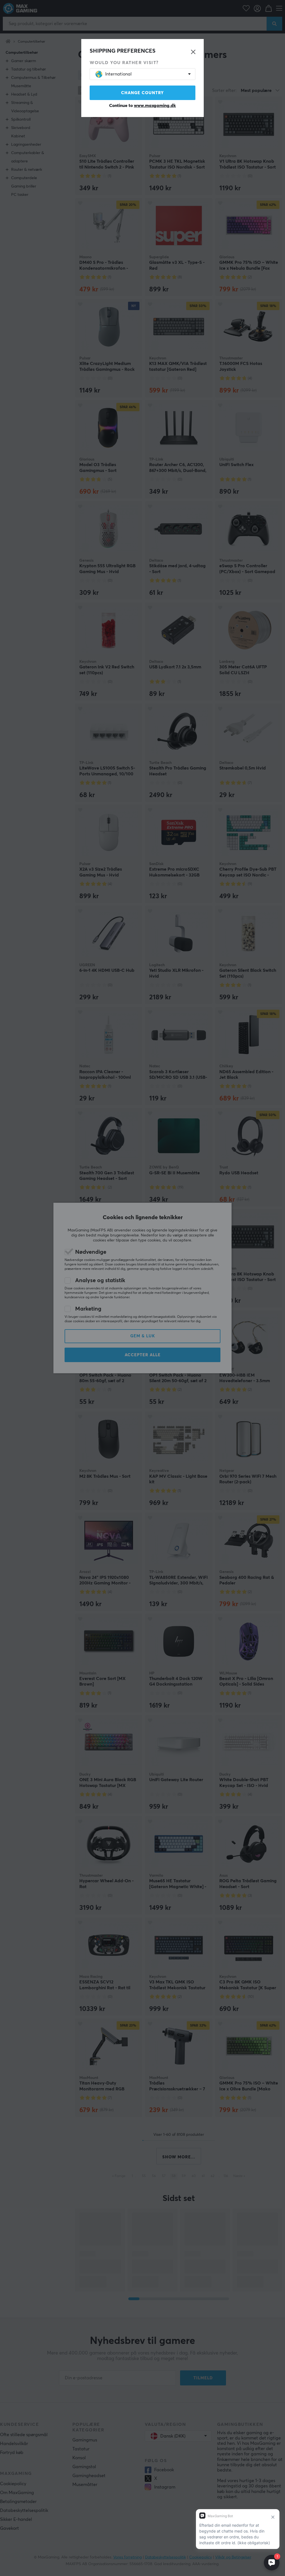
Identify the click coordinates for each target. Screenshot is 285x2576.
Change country (142, 93)
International (118, 74)
